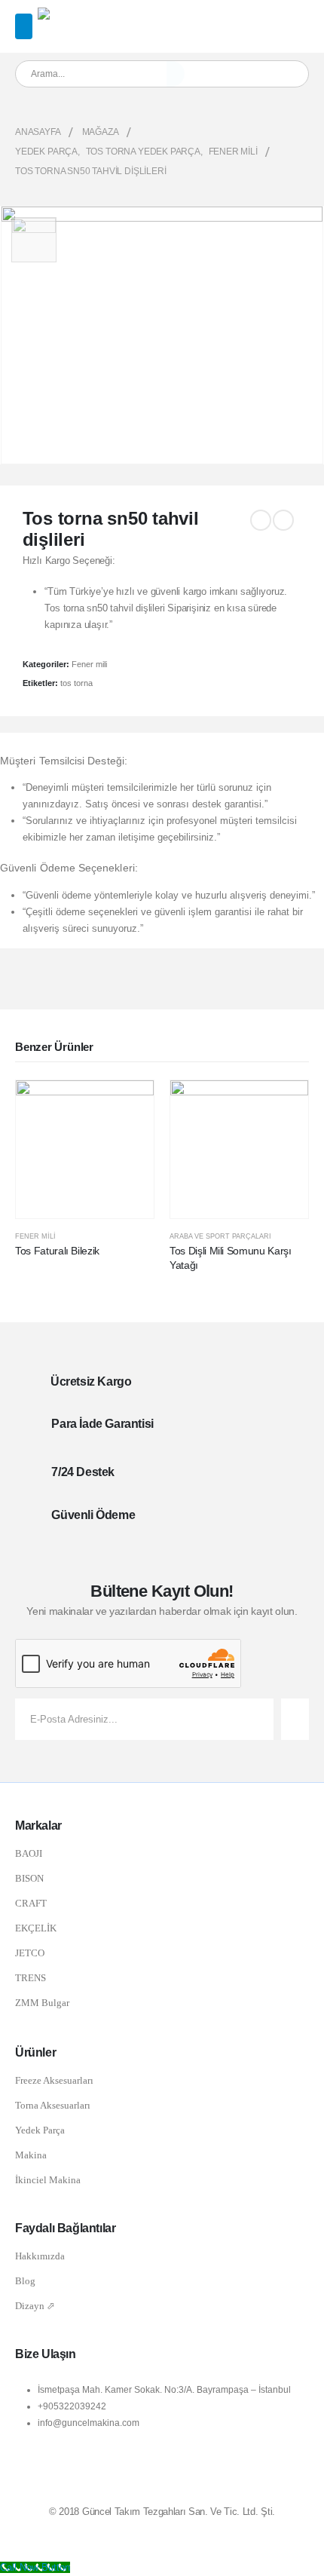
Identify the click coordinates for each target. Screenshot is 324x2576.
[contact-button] (295, 1719)
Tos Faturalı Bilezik (57, 1251)
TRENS (31, 1978)
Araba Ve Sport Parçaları (220, 1236)
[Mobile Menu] (24, 26)
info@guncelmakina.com (89, 2423)
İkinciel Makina (48, 2180)
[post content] (85, 1149)
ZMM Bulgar (42, 2003)
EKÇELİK (36, 1928)
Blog (25, 2281)
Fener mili (89, 664)
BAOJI (29, 1853)
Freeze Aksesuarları (54, 2080)
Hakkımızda (40, 2256)
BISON (29, 1878)
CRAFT (31, 1903)
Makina (31, 2155)
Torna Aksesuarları (53, 2105)
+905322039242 (72, 2406)
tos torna (76, 683)
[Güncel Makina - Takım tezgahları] (78, 17)
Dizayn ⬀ (35, 2306)
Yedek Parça (40, 2130)
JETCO (30, 1953)
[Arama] (176, 74)
